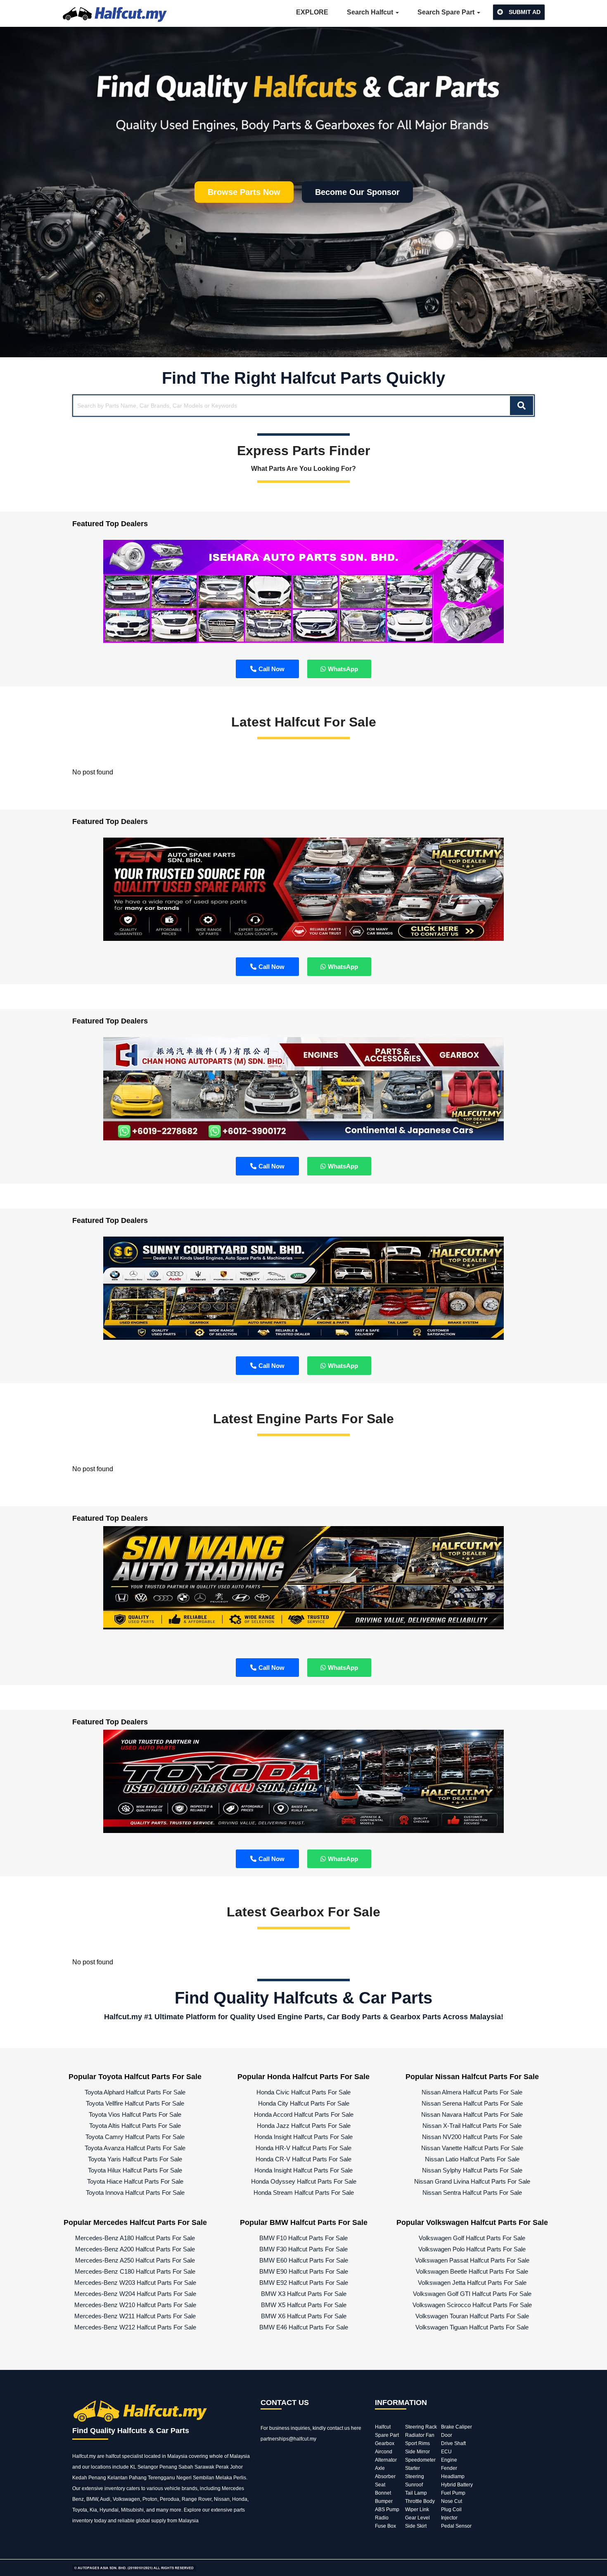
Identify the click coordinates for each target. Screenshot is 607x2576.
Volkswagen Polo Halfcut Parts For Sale (472, 2249)
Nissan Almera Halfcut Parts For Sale (472, 2092)
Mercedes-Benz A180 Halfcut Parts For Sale (135, 2238)
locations (101, 2467)
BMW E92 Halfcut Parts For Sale (304, 2283)
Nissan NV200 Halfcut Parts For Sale (472, 2137)
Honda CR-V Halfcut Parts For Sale (303, 2159)
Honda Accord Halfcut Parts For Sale (304, 2114)
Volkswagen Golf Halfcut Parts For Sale (472, 2238)
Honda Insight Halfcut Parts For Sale (303, 2137)
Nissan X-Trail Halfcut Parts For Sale (472, 2126)
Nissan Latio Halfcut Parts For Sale (472, 2159)
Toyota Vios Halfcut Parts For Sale (135, 2114)
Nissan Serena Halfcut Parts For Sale (472, 2103)
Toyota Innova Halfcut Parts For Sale (135, 2193)
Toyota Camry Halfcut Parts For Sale (135, 2137)
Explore (312, 12)
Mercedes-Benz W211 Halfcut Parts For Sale (135, 2316)
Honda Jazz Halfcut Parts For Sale (304, 2126)
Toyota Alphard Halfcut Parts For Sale (135, 2092)
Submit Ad (524, 12)
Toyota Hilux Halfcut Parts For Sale (135, 2170)
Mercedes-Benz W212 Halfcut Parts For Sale (135, 2327)
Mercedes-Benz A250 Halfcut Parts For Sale (135, 2260)
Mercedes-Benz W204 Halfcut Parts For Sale (135, 2294)
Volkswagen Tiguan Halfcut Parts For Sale (472, 2327)
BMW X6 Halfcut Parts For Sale (304, 2316)
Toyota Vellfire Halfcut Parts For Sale (135, 2103)
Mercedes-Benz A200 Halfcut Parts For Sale (135, 2249)
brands (190, 2488)
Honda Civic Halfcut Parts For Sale (303, 2092)
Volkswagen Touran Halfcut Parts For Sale (472, 2316)
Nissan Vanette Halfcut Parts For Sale (472, 2148)
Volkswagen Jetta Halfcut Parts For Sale (472, 2283)
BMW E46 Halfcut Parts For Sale (304, 2327)
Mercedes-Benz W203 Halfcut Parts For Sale (135, 2283)
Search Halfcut (371, 12)
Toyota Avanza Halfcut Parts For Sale (135, 2148)
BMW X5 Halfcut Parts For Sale (304, 2305)
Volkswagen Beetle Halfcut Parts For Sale (472, 2271)
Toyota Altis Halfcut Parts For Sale (135, 2126)
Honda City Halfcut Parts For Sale (304, 2103)
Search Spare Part (447, 12)
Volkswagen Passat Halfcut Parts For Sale (472, 2260)
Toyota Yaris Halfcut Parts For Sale (135, 2159)
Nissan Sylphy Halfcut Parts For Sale (472, 2170)
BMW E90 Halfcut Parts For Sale (304, 2271)
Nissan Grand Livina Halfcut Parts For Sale (472, 2181)
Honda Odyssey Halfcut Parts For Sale (304, 2181)
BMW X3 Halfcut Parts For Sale (304, 2294)
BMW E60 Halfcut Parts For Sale (304, 2260)
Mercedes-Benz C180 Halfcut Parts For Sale (135, 2271)
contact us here (344, 2428)
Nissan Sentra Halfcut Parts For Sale (472, 2193)
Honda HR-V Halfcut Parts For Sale (303, 2148)
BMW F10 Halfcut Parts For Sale (303, 2238)
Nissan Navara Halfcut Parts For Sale (472, 2114)
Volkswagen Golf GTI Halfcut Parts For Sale (472, 2294)
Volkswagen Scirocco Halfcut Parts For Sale (472, 2305)
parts (239, 2510)
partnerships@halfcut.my (288, 2439)
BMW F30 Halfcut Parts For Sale (303, 2249)
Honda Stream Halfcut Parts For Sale (304, 2193)
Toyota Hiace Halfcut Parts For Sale (135, 2181)
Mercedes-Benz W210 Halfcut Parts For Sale (135, 2305)
